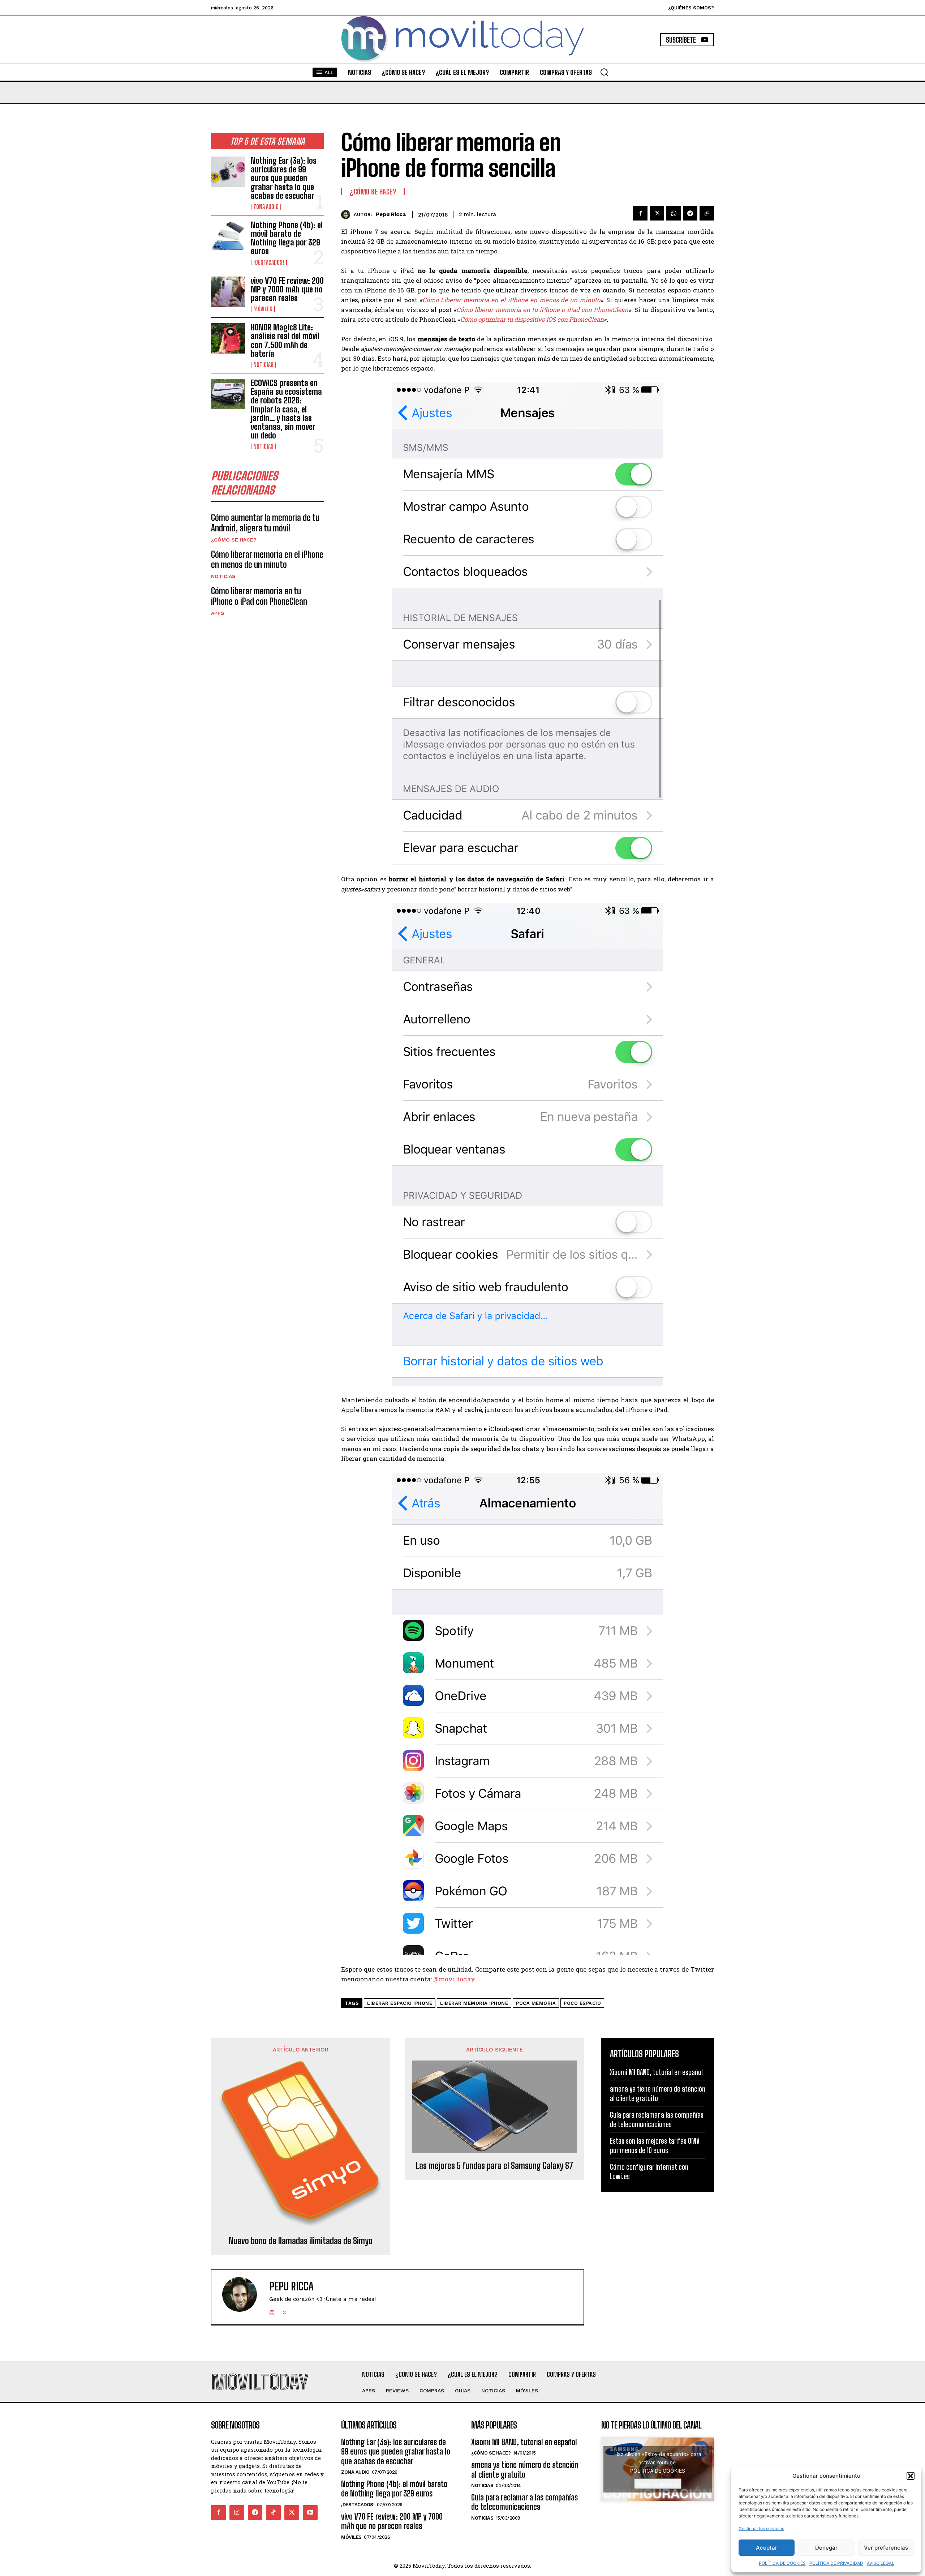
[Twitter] (657, 213)
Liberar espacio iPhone (400, 2003)
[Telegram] (690, 213)
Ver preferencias (886, 2548)
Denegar (826, 2548)
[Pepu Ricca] (347, 215)
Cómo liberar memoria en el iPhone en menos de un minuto (267, 560)
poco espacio (582, 2003)
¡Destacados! (269, 262)
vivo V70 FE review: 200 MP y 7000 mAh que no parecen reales (287, 289)
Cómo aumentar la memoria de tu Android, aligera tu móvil (265, 523)
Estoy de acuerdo (658, 2484)
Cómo (431, 300)
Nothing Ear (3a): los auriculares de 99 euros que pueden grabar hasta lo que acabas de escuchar (284, 178)
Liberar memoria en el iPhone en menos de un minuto (520, 300)
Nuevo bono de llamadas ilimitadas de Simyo (301, 2241)
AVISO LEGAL (881, 2563)
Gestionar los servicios (761, 2528)
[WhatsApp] (674, 213)
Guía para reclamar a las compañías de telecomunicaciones (657, 2119)
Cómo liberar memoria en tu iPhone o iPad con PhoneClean (259, 596)
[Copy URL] (707, 213)
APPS (218, 613)
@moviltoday (454, 1979)
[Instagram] (272, 2311)
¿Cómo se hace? (234, 540)
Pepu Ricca (391, 214)
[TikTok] (273, 2513)
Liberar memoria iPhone (474, 2003)
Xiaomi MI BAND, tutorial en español (656, 2072)
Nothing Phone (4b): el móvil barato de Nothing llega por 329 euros (287, 238)
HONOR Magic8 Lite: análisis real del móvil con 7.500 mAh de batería (285, 341)
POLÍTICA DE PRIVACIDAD (836, 2563)
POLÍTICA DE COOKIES (782, 2563)
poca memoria (536, 2003)
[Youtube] (310, 2513)
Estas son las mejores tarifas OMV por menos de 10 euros (655, 2145)
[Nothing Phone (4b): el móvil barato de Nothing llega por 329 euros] (228, 236)
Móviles (263, 309)
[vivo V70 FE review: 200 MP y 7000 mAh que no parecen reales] (228, 292)
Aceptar (767, 2548)
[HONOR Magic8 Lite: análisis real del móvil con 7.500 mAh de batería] (228, 338)
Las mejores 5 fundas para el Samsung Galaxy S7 (494, 2166)
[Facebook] (640, 213)
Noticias (263, 365)
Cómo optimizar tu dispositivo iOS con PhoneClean (532, 319)
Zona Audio (266, 207)
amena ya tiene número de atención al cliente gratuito (658, 2093)
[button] (911, 2476)
